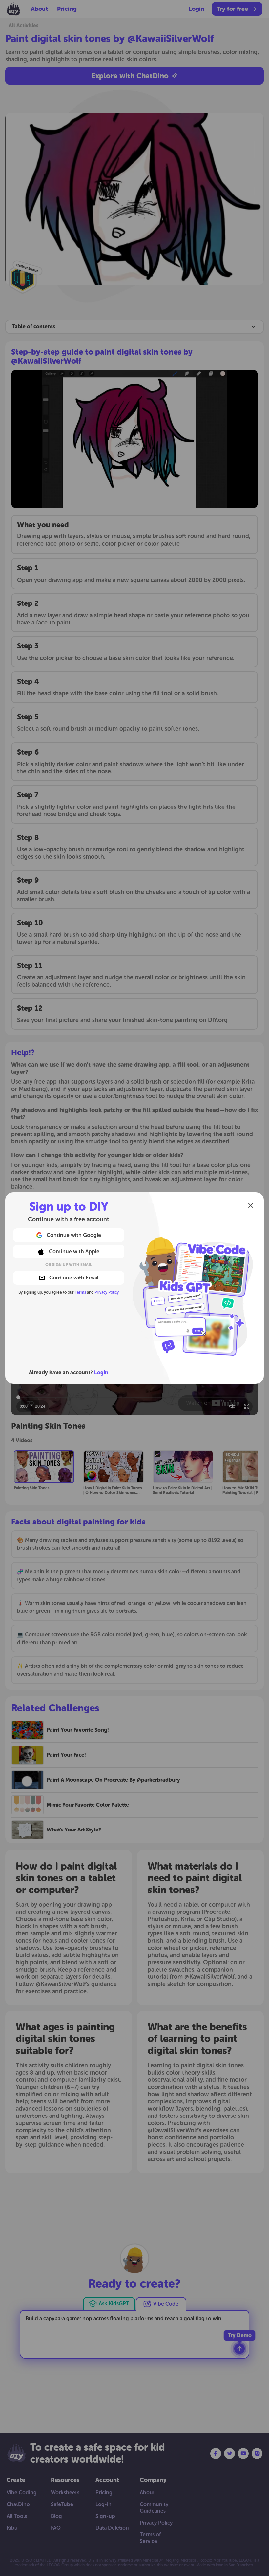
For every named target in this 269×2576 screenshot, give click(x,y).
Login (101, 1372)
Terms (80, 1292)
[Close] (251, 1205)
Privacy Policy (107, 1292)
